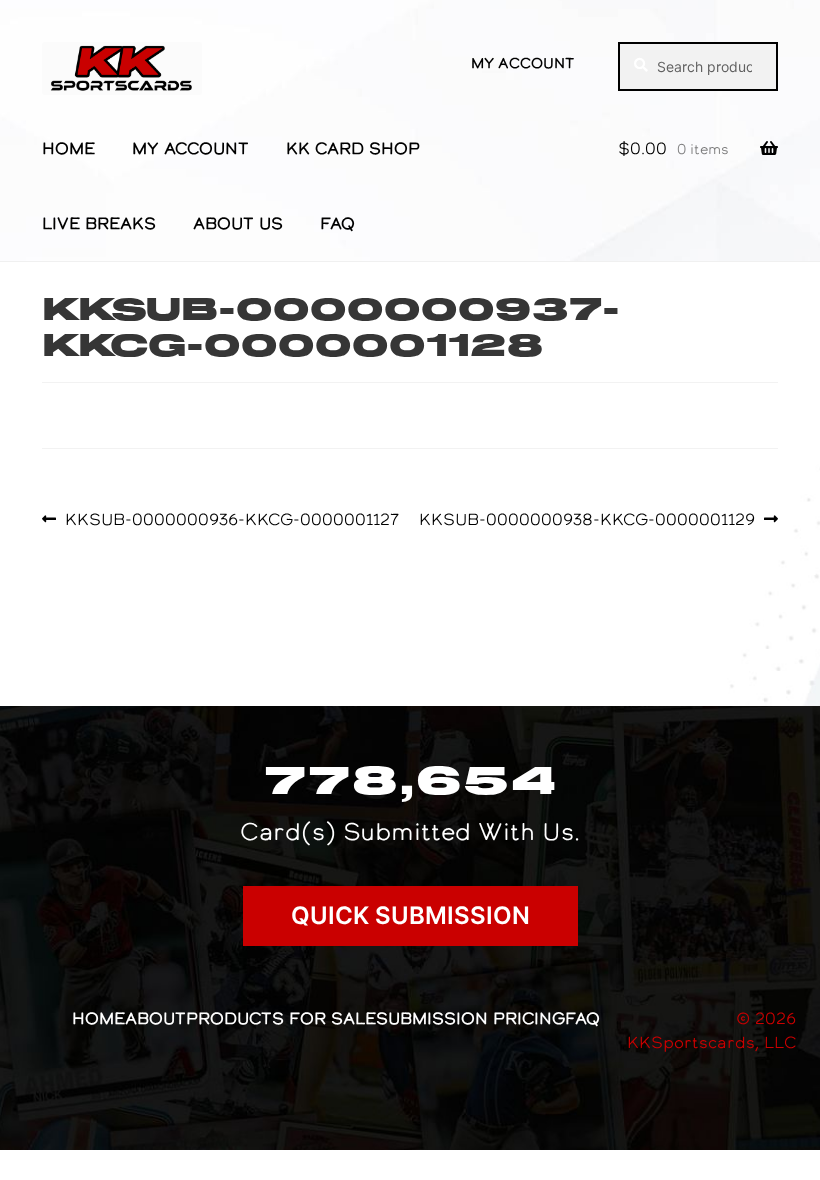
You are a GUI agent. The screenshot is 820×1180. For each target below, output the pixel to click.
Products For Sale (281, 1018)
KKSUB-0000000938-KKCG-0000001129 (587, 519)
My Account (522, 63)
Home (68, 148)
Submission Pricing (470, 1018)
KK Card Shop (353, 148)
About (155, 1018)
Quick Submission (410, 915)
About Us (238, 223)
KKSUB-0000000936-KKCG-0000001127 (231, 519)
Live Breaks (99, 223)
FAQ (337, 223)
